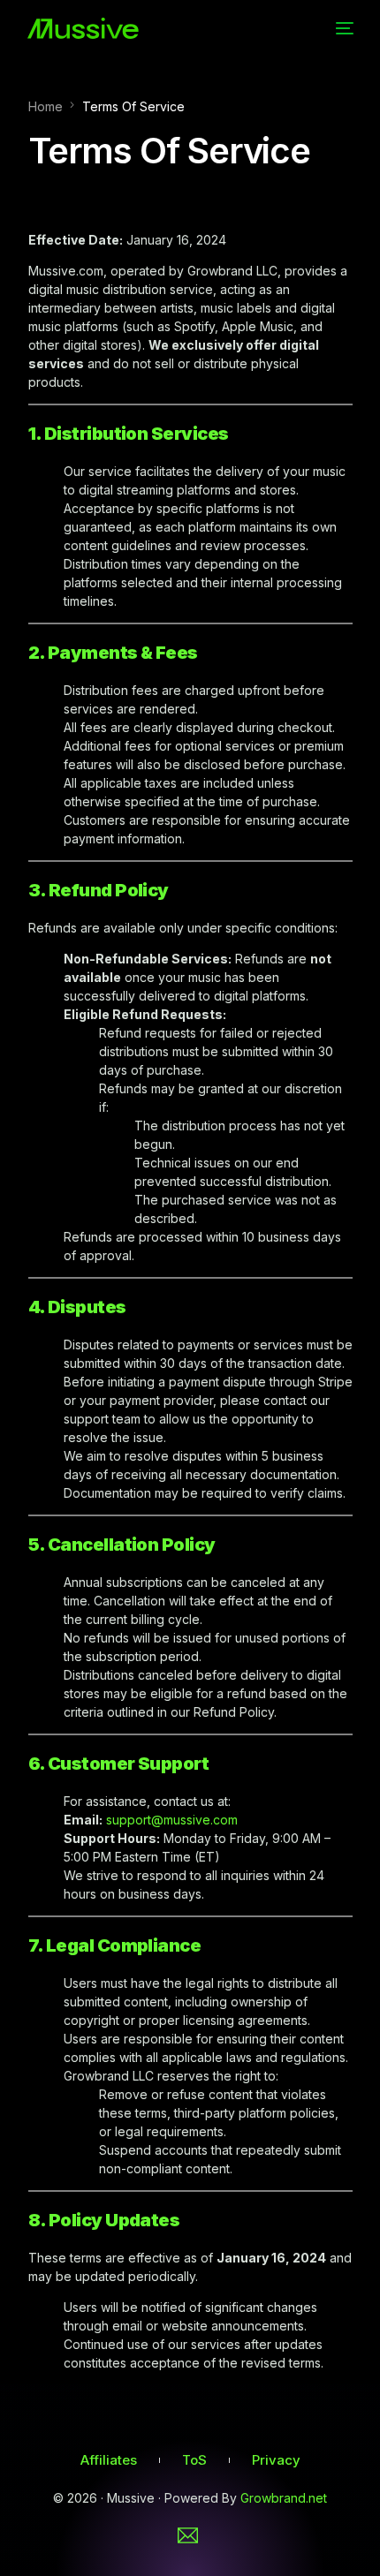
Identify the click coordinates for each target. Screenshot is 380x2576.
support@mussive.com (172, 1820)
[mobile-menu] (343, 28)
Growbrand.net (284, 2498)
